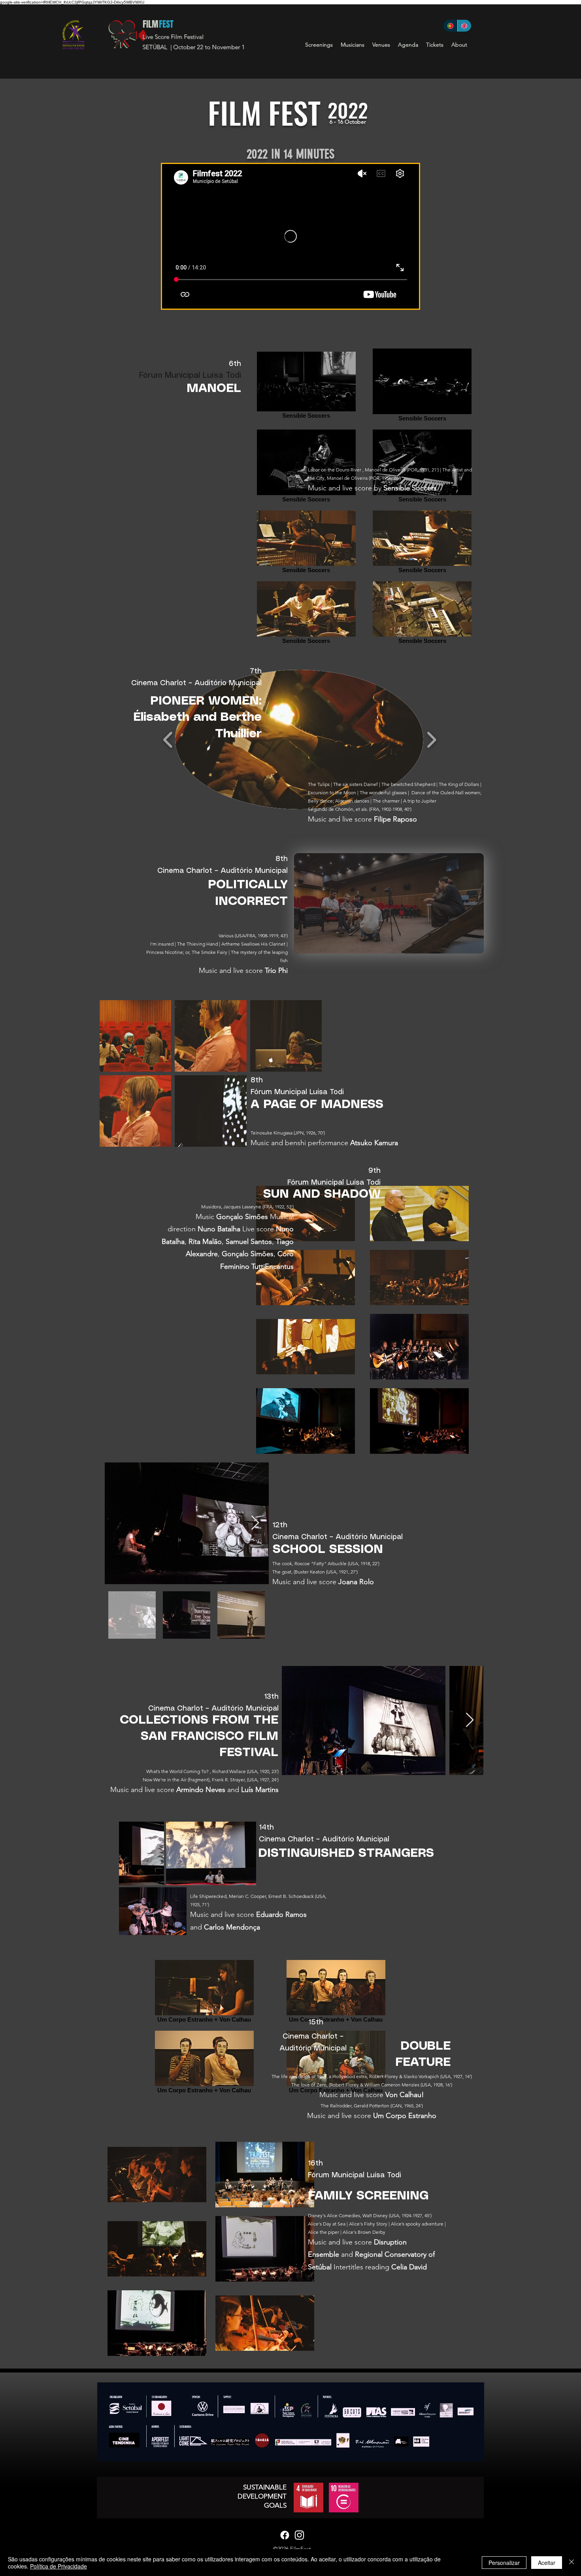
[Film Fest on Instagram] (299, 2535)
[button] (319, 45)
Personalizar (504, 2563)
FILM (150, 24)
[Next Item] (255, 1523)
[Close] (572, 2563)
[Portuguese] (450, 26)
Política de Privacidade (58, 2566)
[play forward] (431, 740)
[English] (464, 26)
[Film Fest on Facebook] (285, 2535)
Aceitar (547, 2563)
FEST (166, 24)
